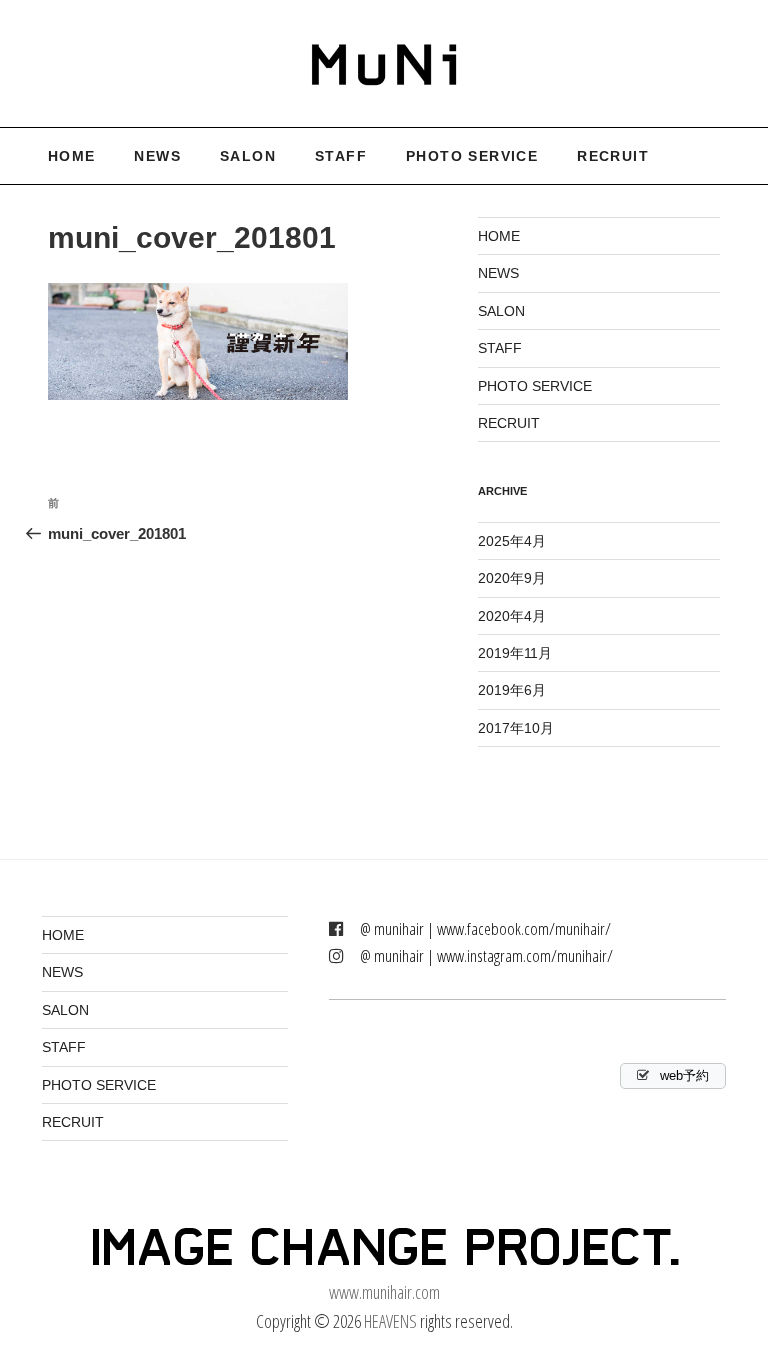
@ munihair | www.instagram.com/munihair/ (486, 955)
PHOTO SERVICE (472, 156)
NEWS (157, 156)
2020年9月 (512, 578)
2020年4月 (512, 616)
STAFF (341, 156)
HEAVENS (390, 1321)
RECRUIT (613, 156)
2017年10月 (516, 728)
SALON (248, 156)
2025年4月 (512, 541)
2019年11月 (515, 653)
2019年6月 (512, 690)
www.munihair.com (384, 1292)
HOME (72, 156)
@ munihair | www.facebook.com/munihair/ (485, 928)
